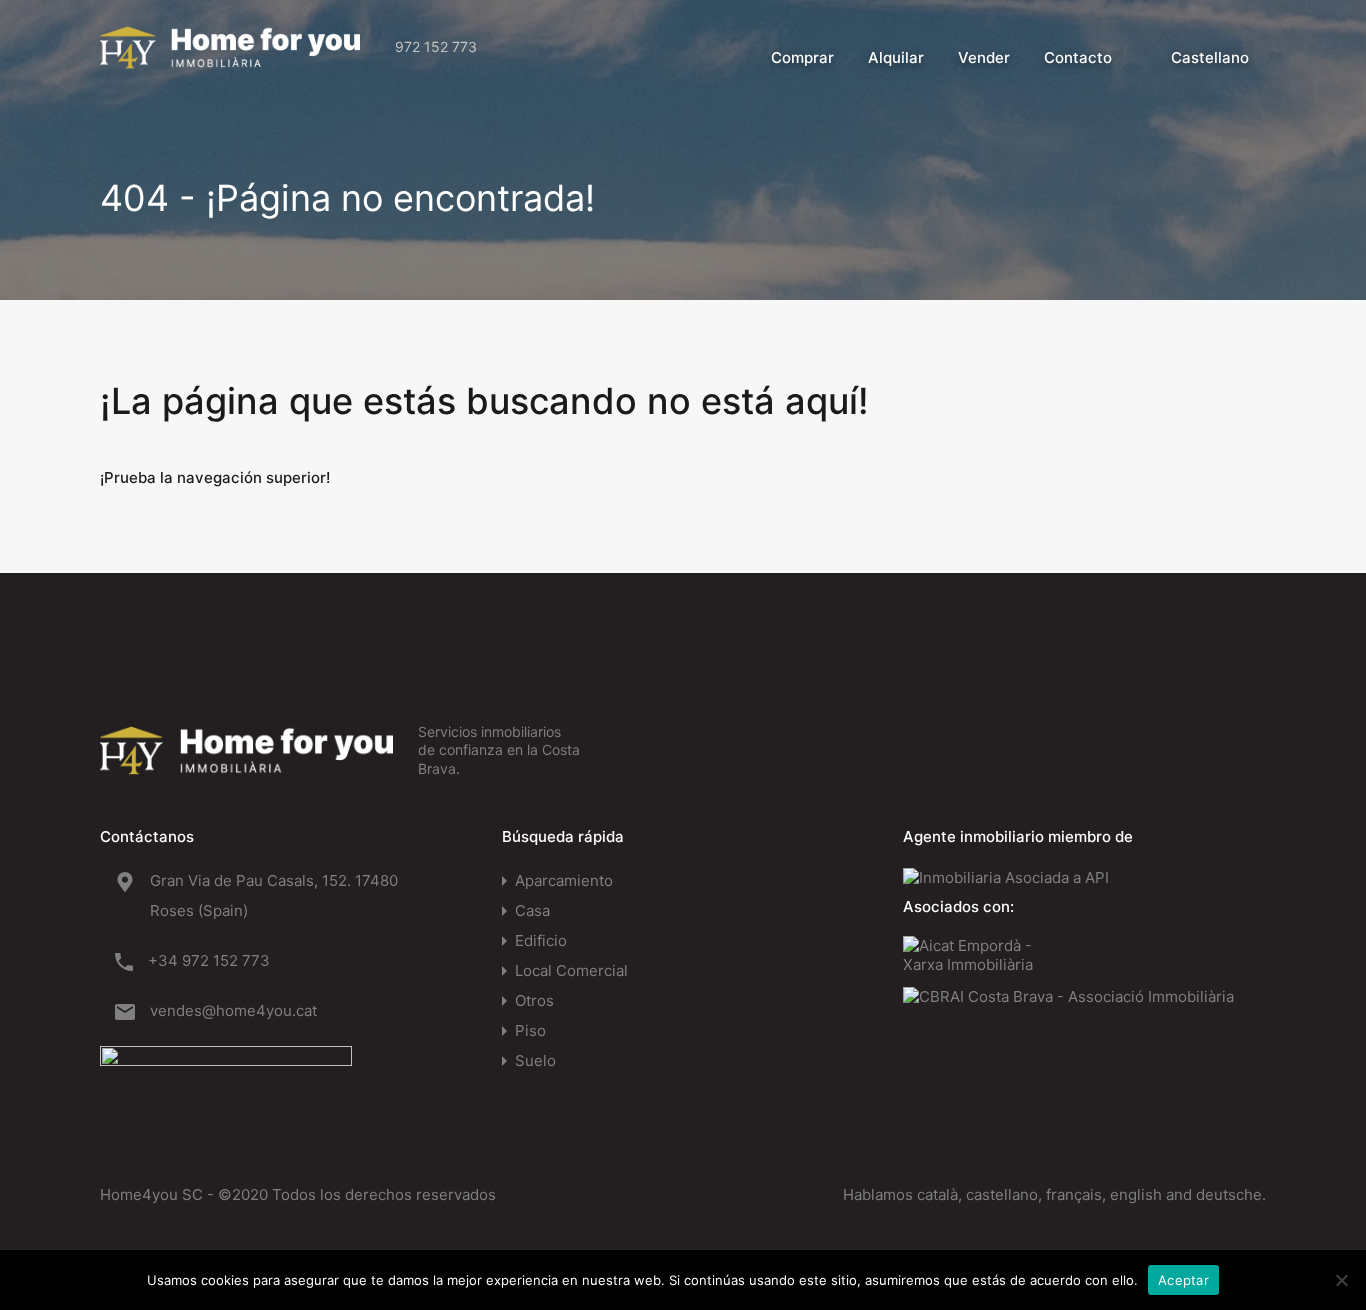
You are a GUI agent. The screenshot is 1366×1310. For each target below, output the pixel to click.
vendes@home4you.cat (233, 1010)
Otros (534, 1000)
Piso (530, 1030)
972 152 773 (436, 46)
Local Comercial (571, 970)
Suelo (535, 1060)
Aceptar (1183, 1280)
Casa (532, 910)
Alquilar (896, 57)
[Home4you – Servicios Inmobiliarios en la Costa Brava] (230, 59)
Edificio (541, 940)
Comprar (802, 57)
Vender (984, 57)
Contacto (1078, 57)
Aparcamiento (564, 880)
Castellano (1210, 57)
